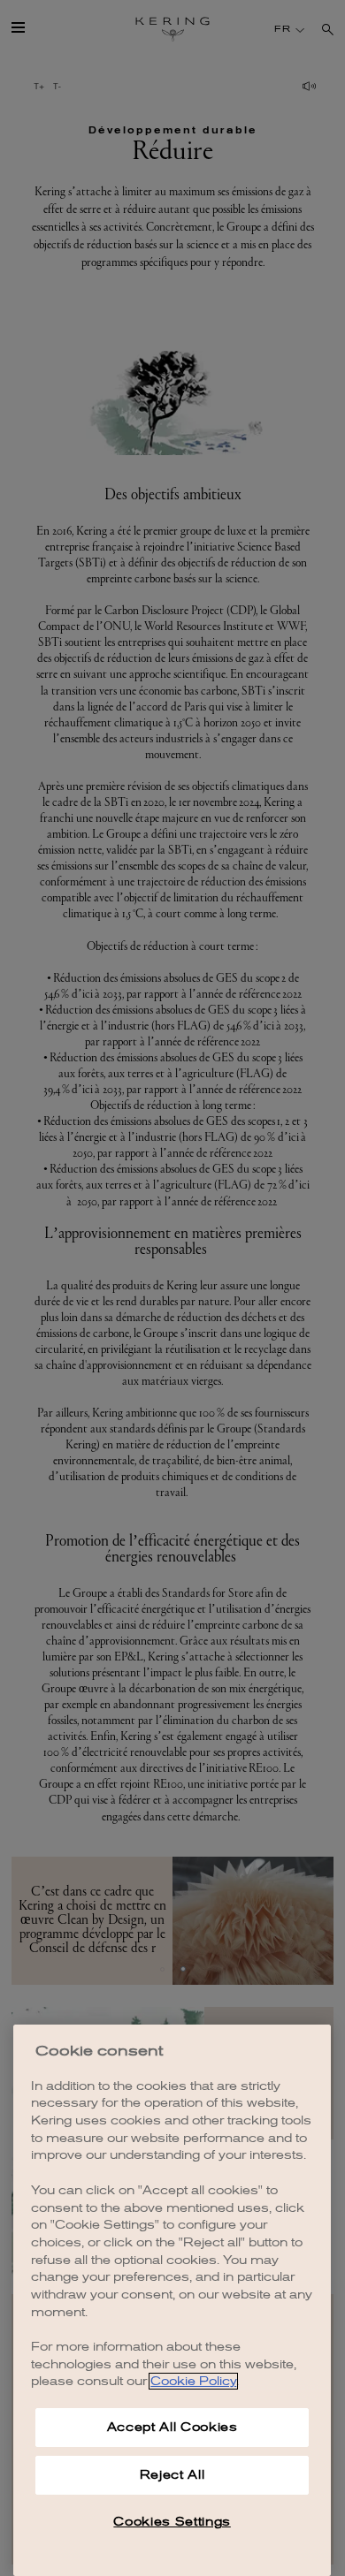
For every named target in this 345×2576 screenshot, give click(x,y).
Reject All (172, 2475)
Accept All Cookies (172, 2427)
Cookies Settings (172, 2522)
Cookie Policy (193, 2381)
